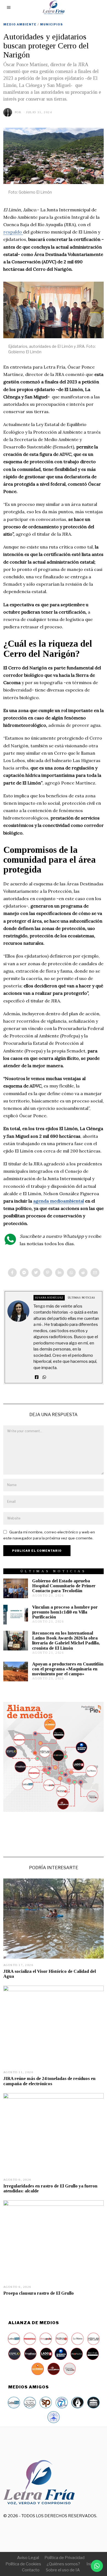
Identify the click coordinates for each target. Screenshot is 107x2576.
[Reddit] (83, 1273)
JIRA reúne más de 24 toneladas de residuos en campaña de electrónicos (49, 2081)
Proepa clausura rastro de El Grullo (39, 2293)
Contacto (31, 2570)
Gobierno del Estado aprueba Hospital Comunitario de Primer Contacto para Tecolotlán (64, 1586)
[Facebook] (12, 1273)
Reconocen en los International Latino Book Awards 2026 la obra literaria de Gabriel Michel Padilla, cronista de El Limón (66, 1640)
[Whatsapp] (71, 1273)
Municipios (51, 24)
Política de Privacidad (64, 2558)
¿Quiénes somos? (63, 2564)
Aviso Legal (28, 2558)
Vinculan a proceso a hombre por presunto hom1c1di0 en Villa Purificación (65, 1612)
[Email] (95, 1273)
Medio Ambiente (20, 24)
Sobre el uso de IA (63, 2570)
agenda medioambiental (59, 1201)
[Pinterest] (48, 1273)
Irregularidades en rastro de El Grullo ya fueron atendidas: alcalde (50, 2188)
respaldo (13, 232)
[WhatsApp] (44, 1377)
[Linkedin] (60, 1273)
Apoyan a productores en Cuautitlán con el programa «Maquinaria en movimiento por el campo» (68, 1669)
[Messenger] (24, 1273)
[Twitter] (36, 1273)
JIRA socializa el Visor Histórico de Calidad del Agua (50, 1974)
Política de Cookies (23, 2564)
